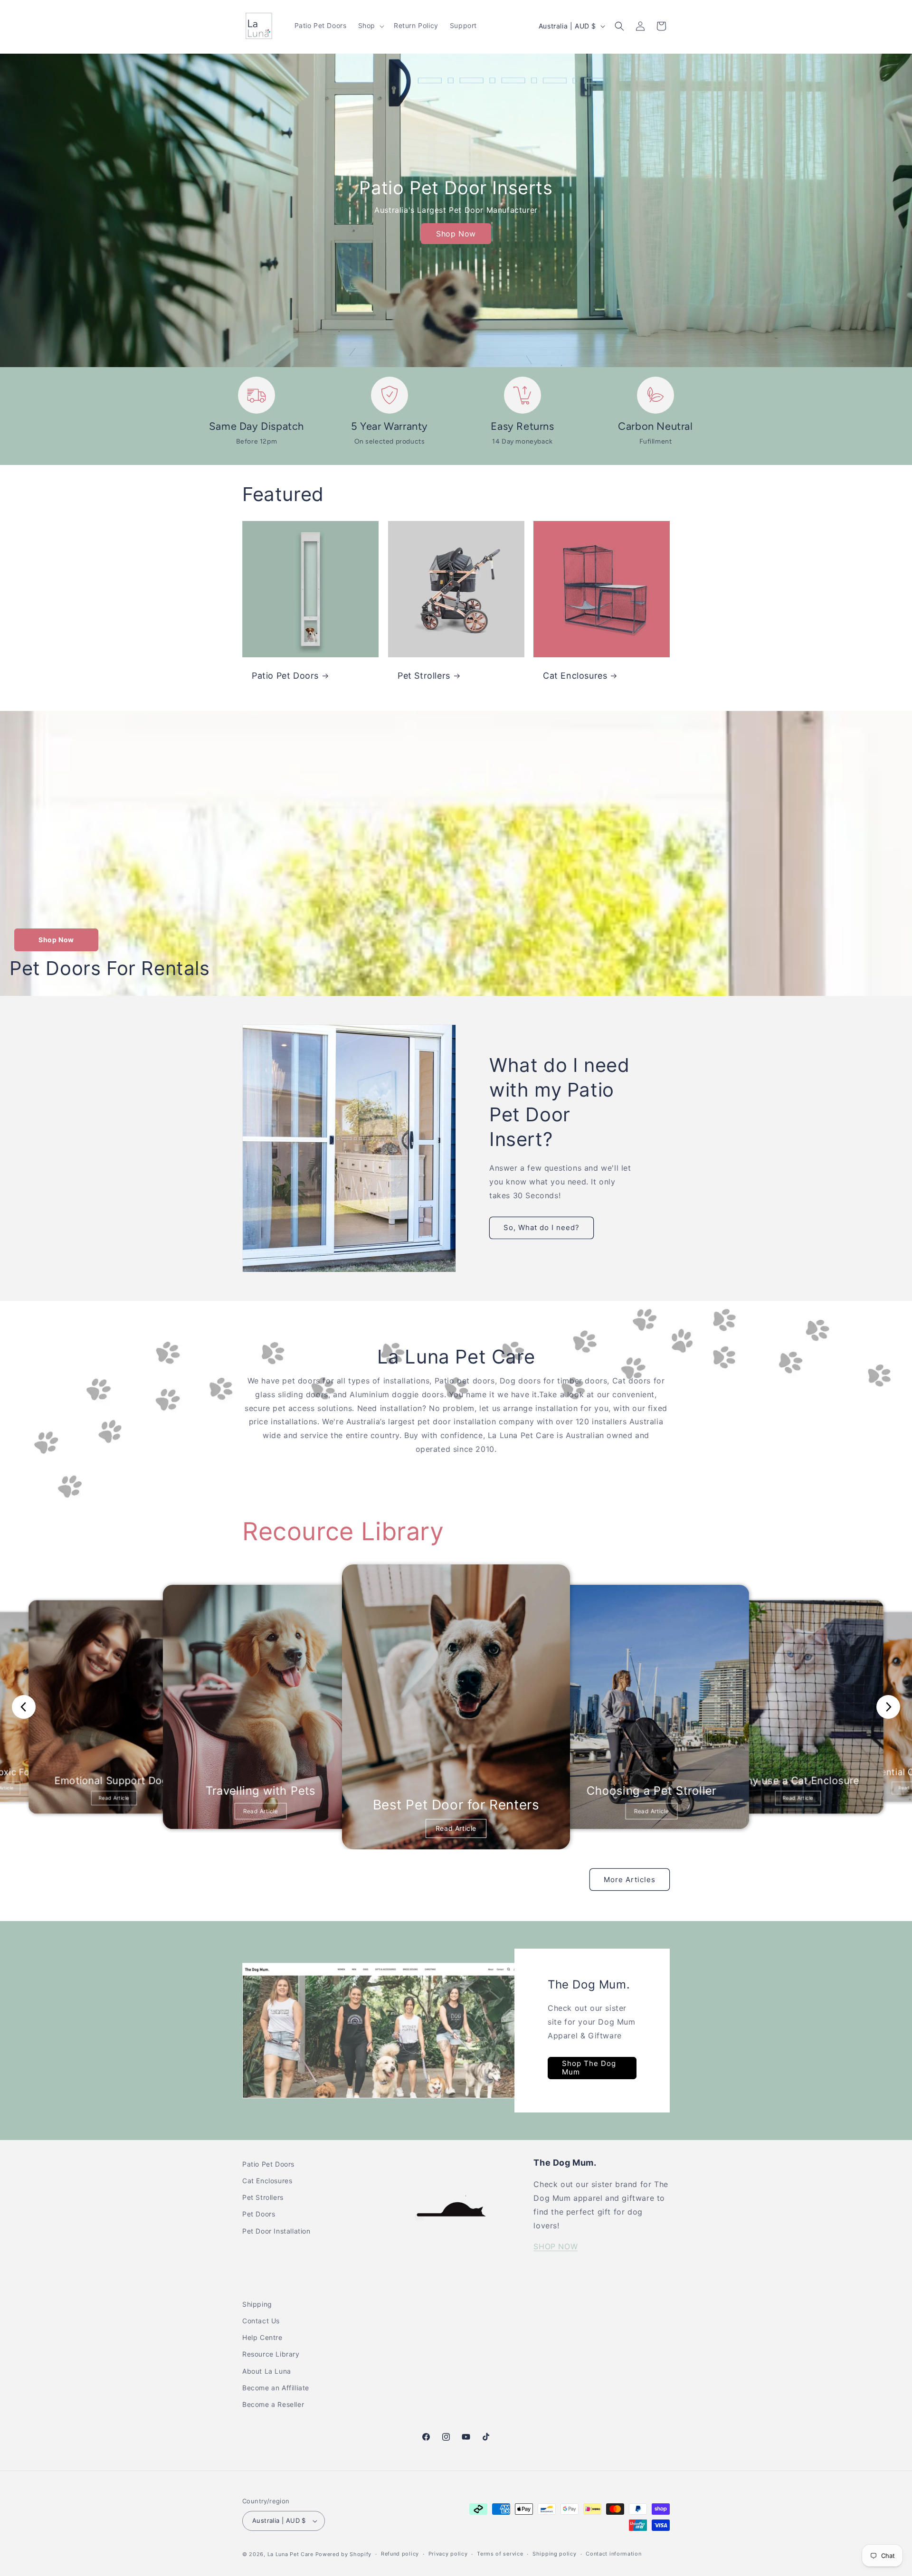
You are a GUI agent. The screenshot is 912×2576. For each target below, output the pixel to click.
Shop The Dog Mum (589, 2068)
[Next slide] (888, 1707)
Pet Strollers (424, 676)
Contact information (613, 2554)
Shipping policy (555, 2554)
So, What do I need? (541, 1227)
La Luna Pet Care (290, 2554)
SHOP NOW (556, 2246)
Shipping (257, 2304)
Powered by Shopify (344, 2554)
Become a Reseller (273, 2404)
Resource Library (271, 2354)
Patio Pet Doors (285, 676)
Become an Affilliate (276, 2388)
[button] (370, 26)
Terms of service (500, 2554)
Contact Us (261, 2321)
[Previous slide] (24, 1707)
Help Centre (262, 2337)
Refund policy (400, 2554)
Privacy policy (448, 2554)
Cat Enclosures (575, 676)
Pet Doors (259, 2214)
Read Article (114, 1798)
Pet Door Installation (276, 2231)
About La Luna (267, 2371)
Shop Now (456, 234)
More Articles (630, 1880)
